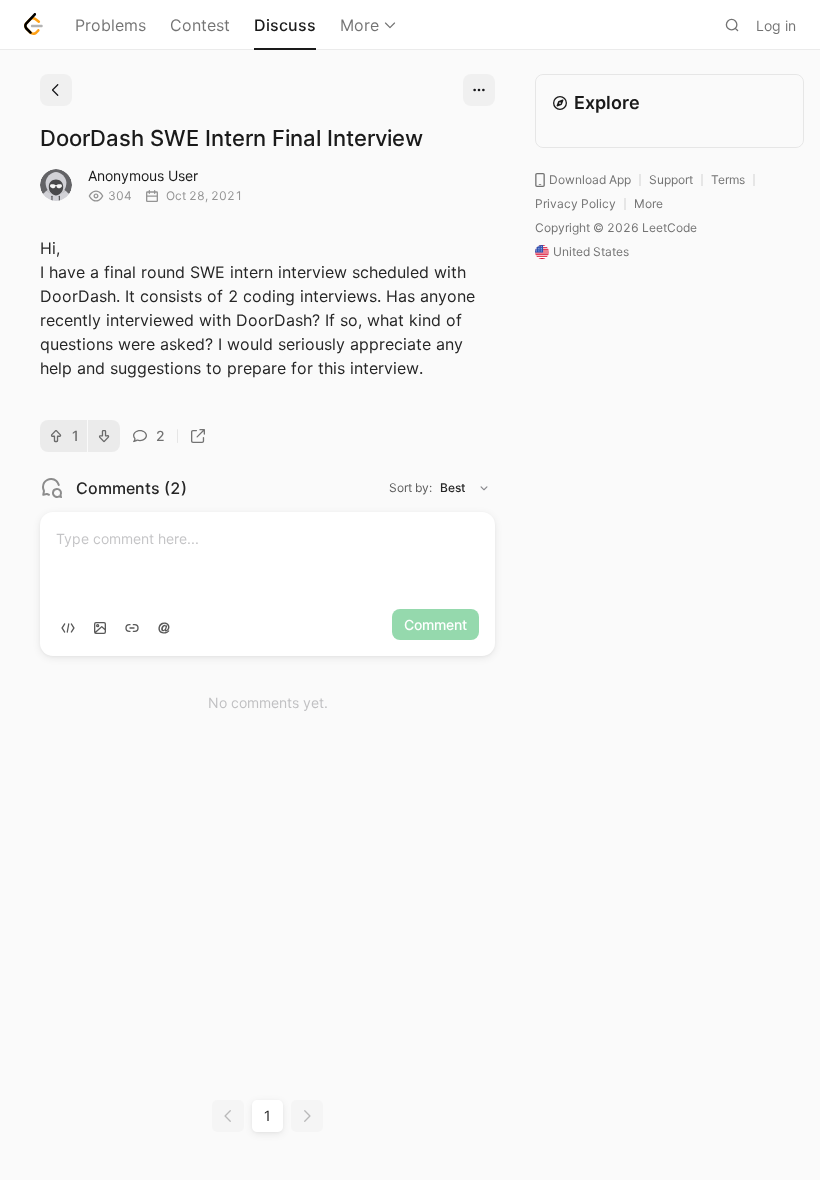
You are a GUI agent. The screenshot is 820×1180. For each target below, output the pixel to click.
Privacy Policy (575, 203)
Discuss (285, 25)
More (359, 25)
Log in (776, 25)
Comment (435, 624)
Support (671, 179)
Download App (590, 179)
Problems (110, 25)
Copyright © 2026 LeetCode (616, 227)
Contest (200, 25)
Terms (728, 179)
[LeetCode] (33, 24)
